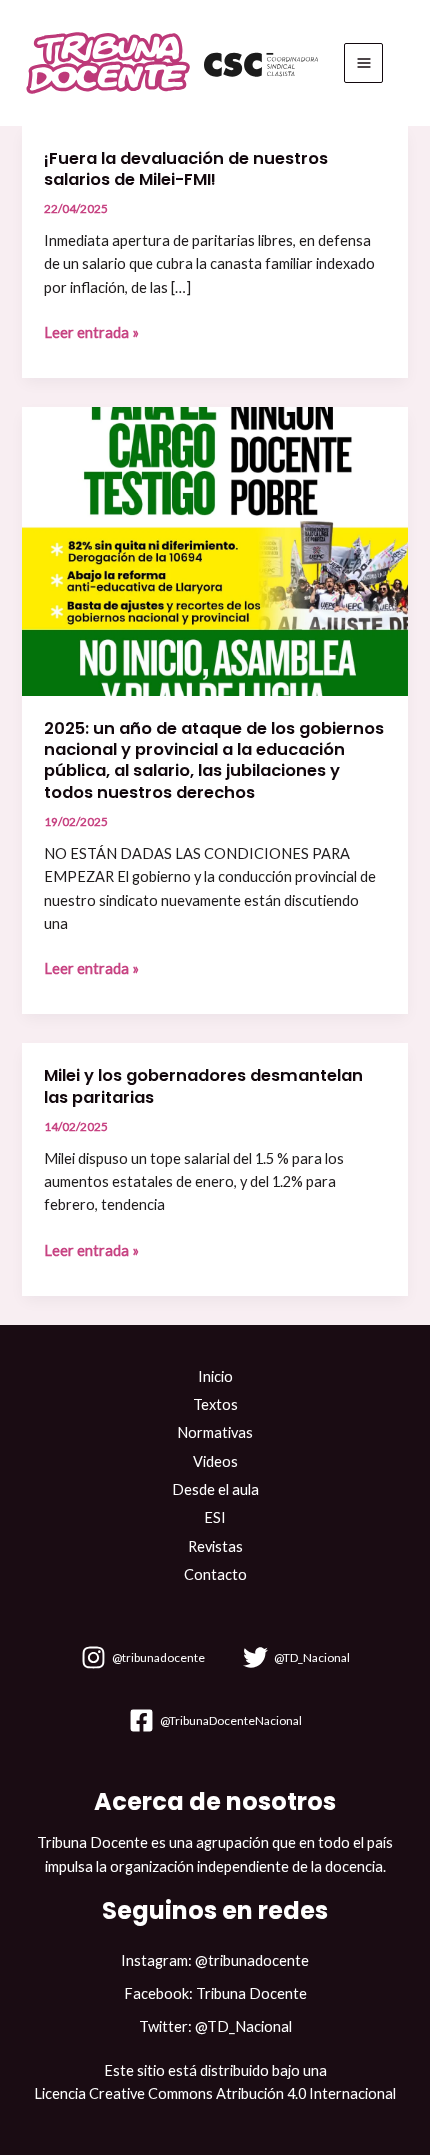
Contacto (215, 1574)
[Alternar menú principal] (364, 63)
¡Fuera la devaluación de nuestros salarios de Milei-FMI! (186, 169)
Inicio (215, 1376)
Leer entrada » (91, 332)
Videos (215, 1461)
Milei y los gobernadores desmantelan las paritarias (203, 1086)
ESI (215, 1517)
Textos (215, 1404)
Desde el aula (215, 1489)
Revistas (215, 1546)
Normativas (215, 1432)
